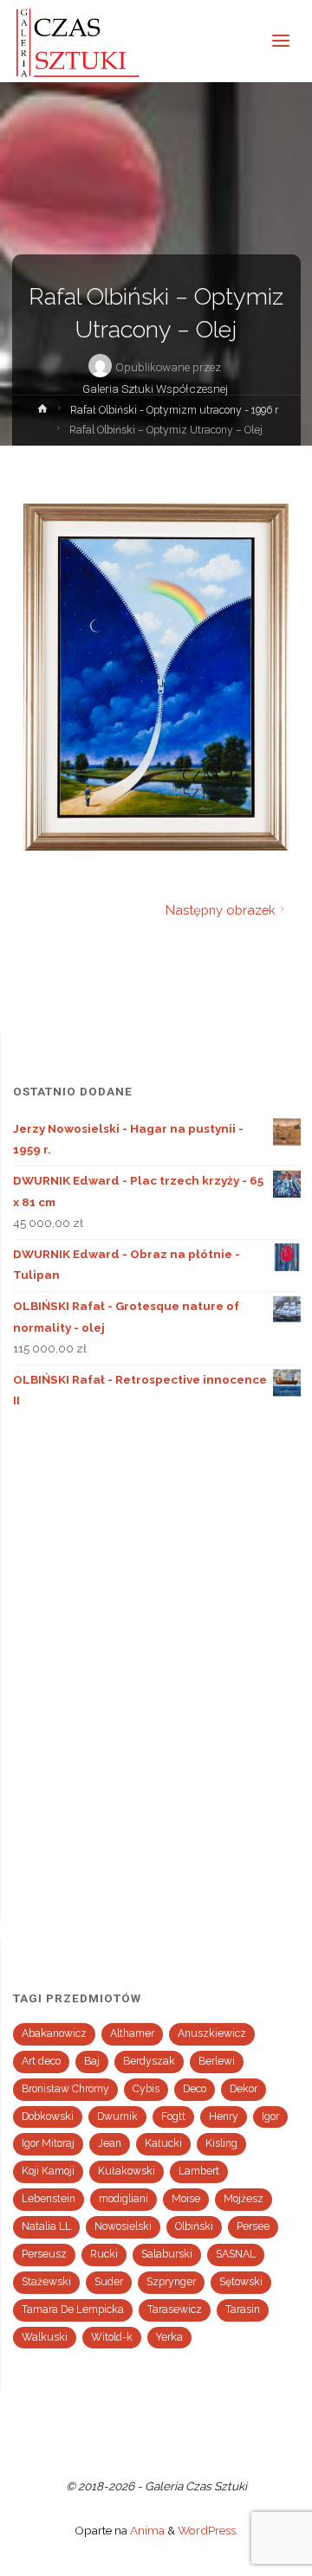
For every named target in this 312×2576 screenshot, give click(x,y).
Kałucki (163, 2143)
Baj (92, 2061)
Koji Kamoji (48, 2171)
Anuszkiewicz (212, 2033)
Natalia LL (46, 2226)
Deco (195, 2089)
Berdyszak (149, 2061)
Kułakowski (127, 2171)
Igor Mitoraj (48, 2143)
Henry (224, 2117)
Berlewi (217, 2061)
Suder (109, 2282)
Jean (110, 2143)
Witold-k (112, 2337)
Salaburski (167, 2254)
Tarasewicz (175, 2309)
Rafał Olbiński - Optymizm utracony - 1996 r (174, 410)
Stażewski (46, 2282)
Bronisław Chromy (65, 2089)
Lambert (199, 2171)
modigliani (123, 2199)
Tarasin (243, 2309)
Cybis (146, 2089)
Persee (253, 2226)
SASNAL (236, 2254)
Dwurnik (117, 2117)
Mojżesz (244, 2199)
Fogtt (173, 2117)
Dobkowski (48, 2117)
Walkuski (45, 2337)
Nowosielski (123, 2226)
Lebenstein (49, 2199)
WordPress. (208, 2530)
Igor (270, 2117)
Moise (186, 2199)
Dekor (244, 2089)
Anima (146, 2530)
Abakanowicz (54, 2033)
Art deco (41, 2061)
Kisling (221, 2143)
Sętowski (241, 2282)
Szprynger (171, 2282)
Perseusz (44, 2254)
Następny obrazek (221, 910)
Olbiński (194, 2226)
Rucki (104, 2254)
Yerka (169, 2337)
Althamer (132, 2033)
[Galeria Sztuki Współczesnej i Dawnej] (83, 41)
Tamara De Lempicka (73, 2309)
